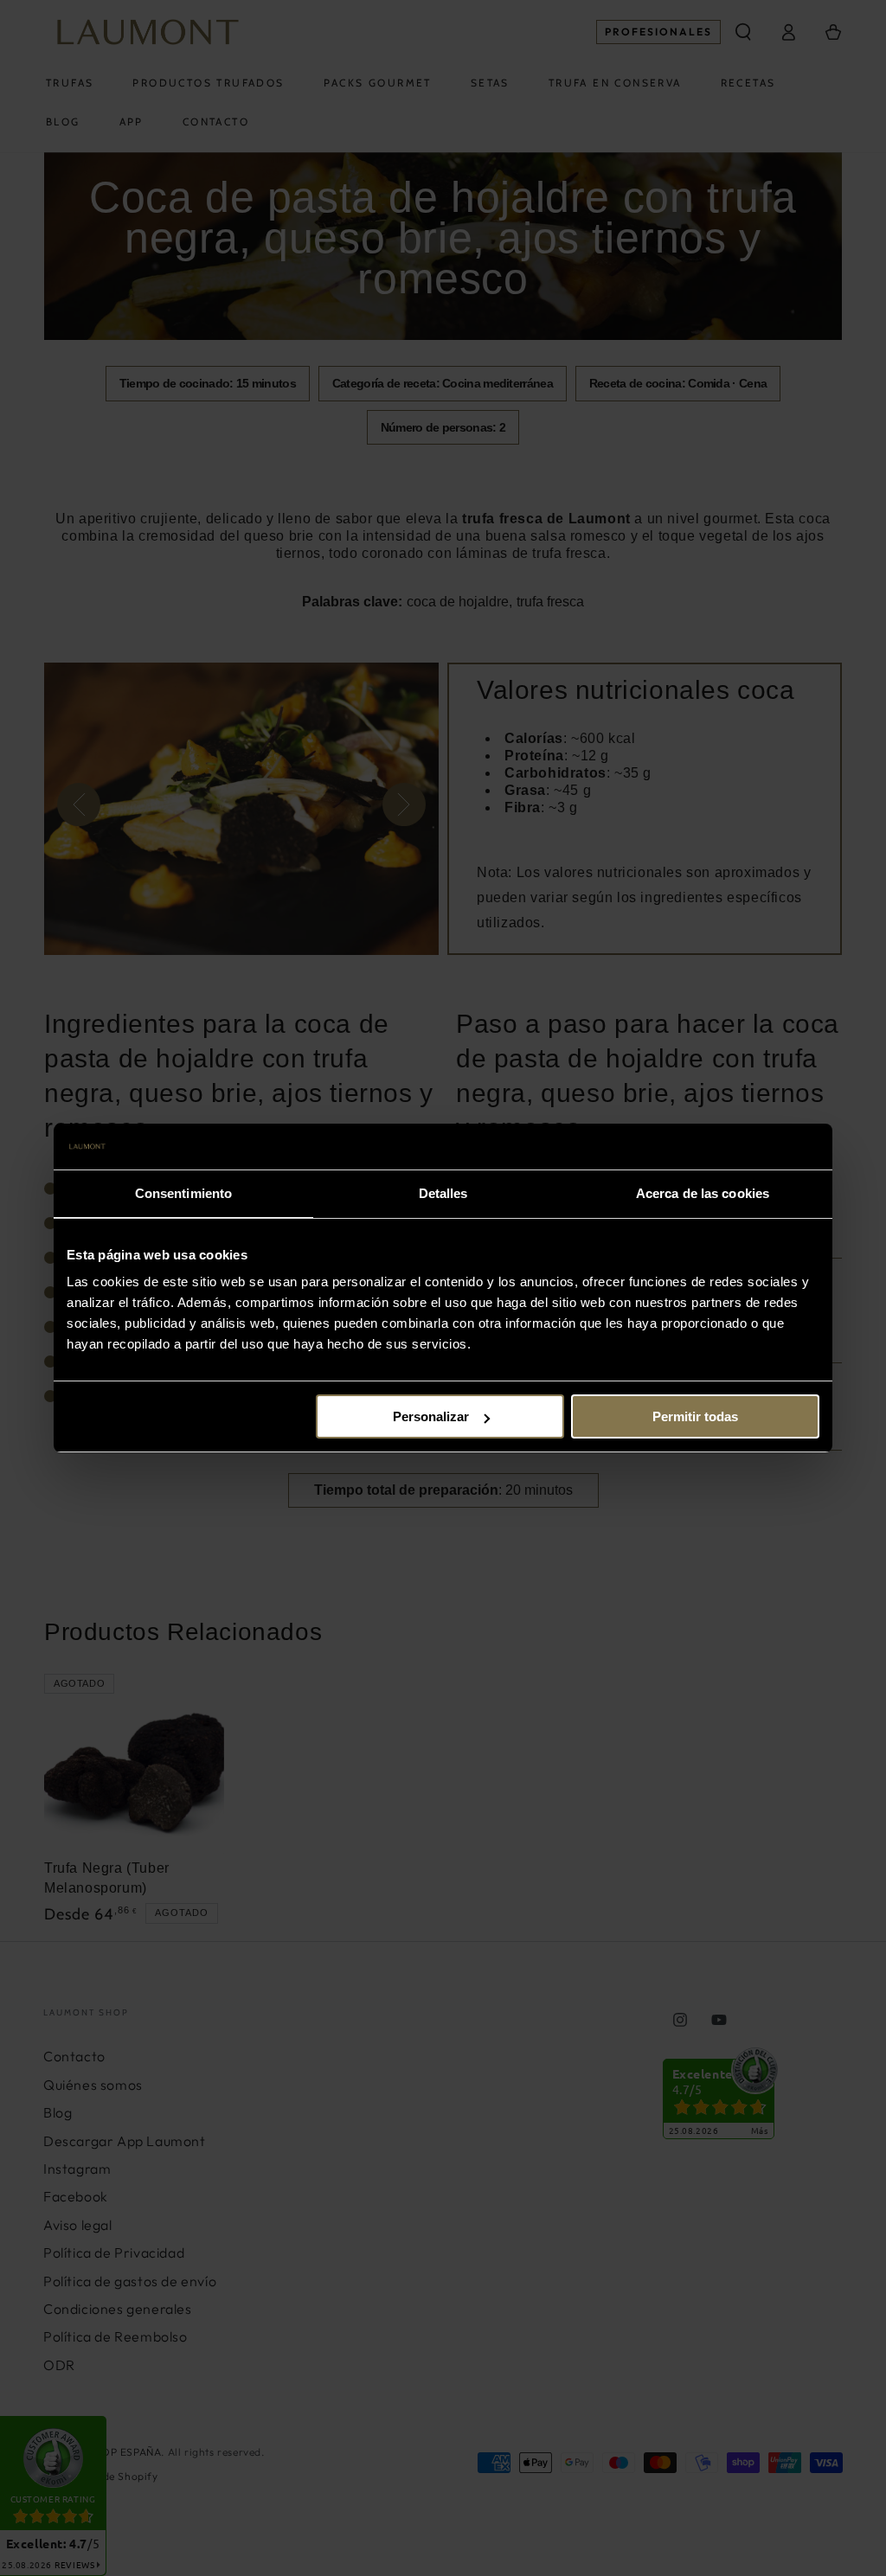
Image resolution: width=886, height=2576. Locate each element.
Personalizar (431, 1416)
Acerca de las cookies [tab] (703, 1193)
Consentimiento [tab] (183, 1193)
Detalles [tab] (443, 1193)
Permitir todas (695, 1416)
